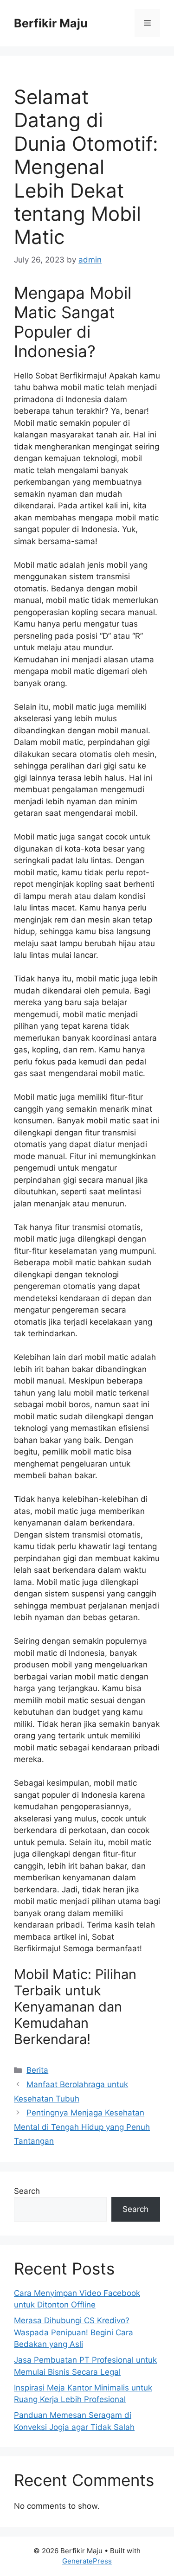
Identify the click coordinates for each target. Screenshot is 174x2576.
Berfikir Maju (51, 23)
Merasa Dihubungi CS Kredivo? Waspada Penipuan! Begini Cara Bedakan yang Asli (74, 2332)
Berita (37, 2070)
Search (27, 2191)
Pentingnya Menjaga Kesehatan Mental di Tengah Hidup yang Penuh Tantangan (82, 2127)
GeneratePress (87, 2561)
